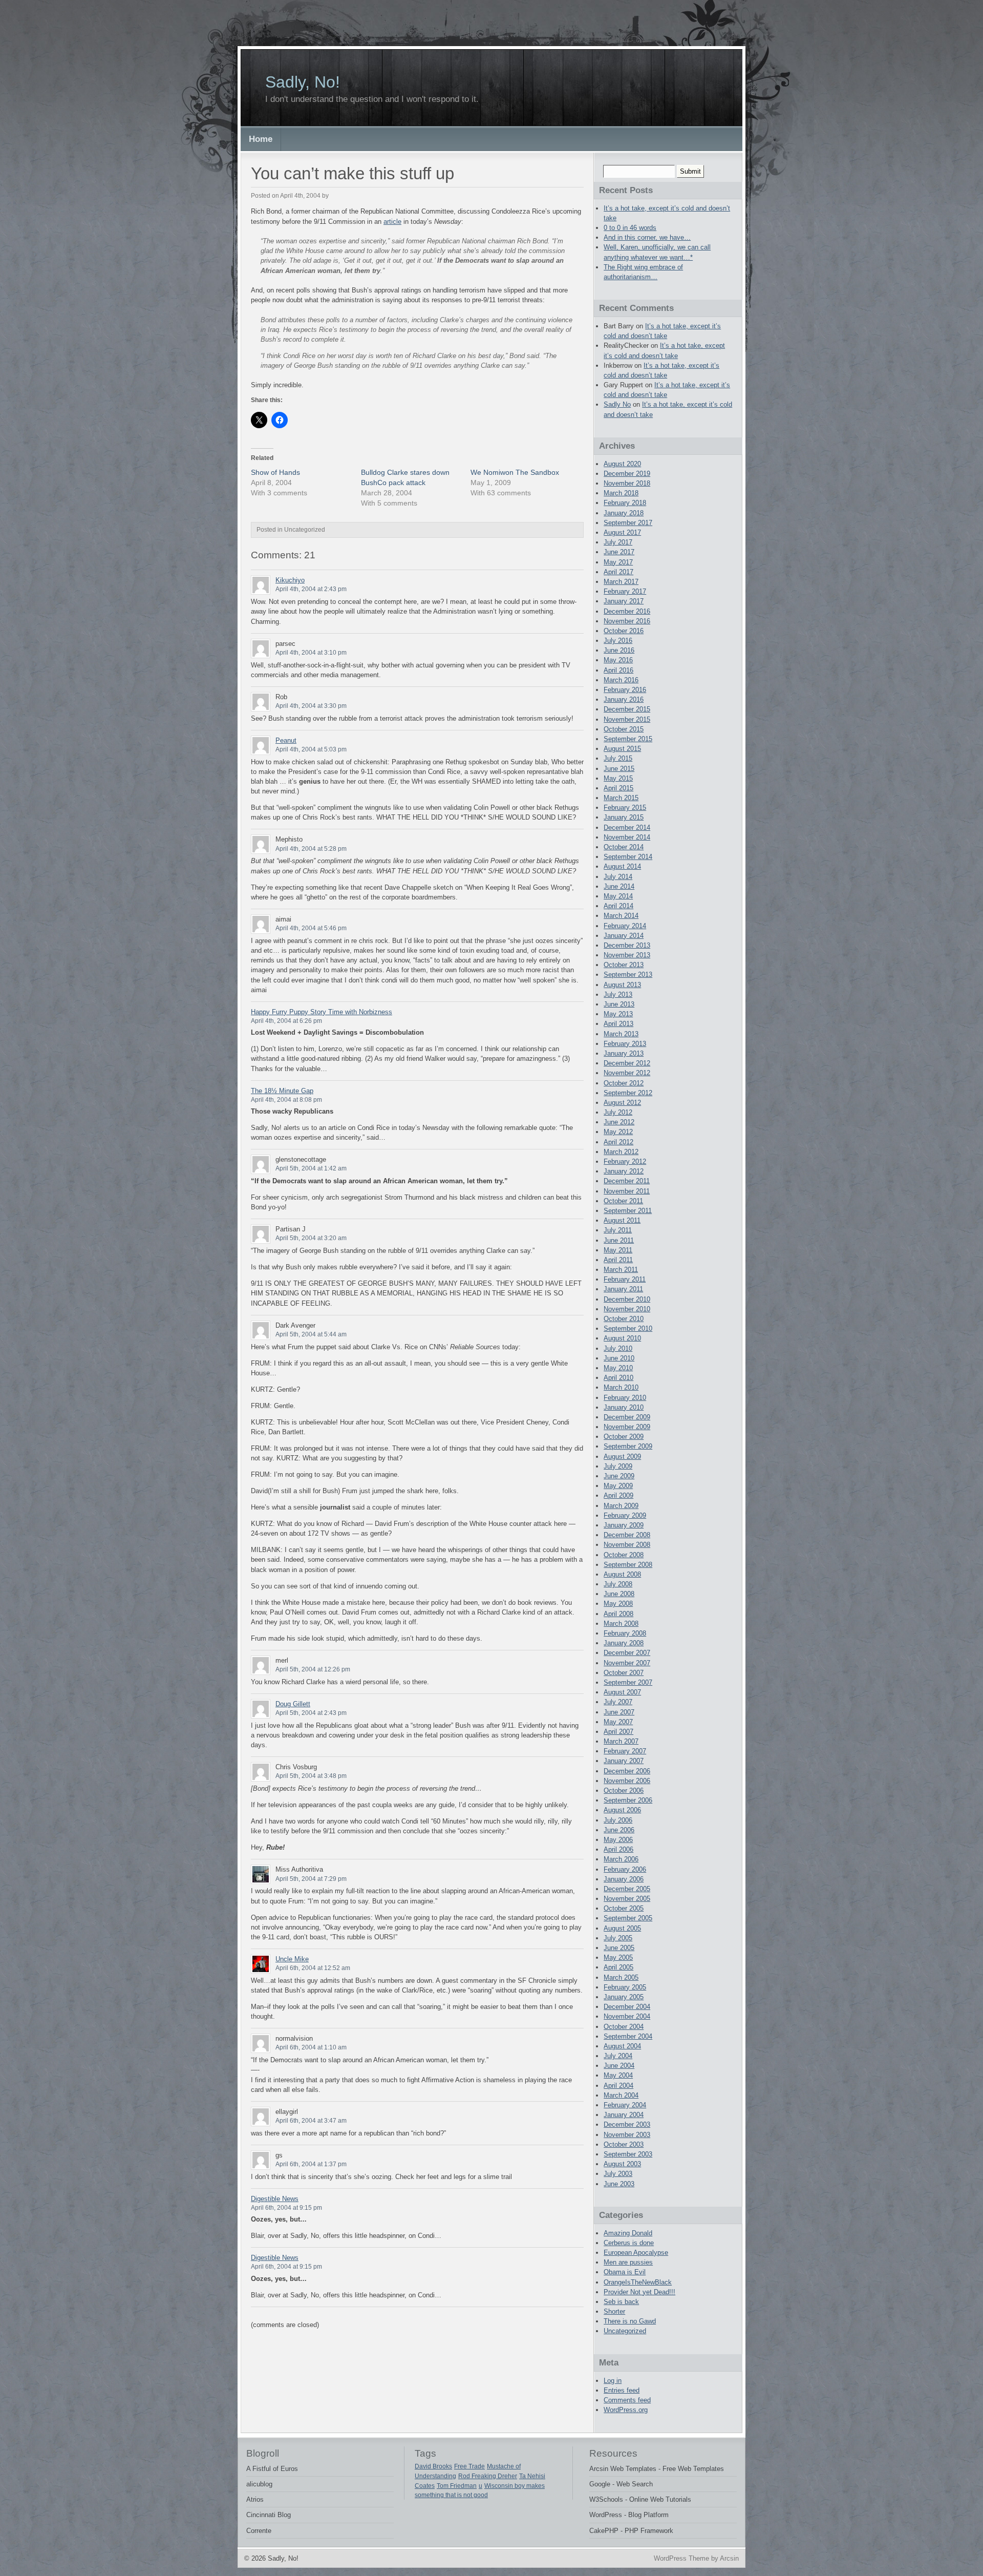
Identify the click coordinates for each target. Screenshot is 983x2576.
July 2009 (618, 1466)
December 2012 (627, 1063)
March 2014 (621, 916)
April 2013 (618, 1024)
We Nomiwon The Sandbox (515, 472)
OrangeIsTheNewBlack (638, 2282)
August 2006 (622, 1810)
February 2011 (625, 1279)
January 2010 (624, 1407)
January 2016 (624, 699)
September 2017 (628, 523)
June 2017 (619, 552)
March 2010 (621, 1387)
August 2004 (622, 2046)
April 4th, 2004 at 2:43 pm (311, 589)
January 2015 (624, 817)
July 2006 (618, 1820)
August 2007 (622, 1692)
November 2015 (627, 719)
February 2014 (625, 926)
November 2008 (627, 1545)
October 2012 (624, 1083)
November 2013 (627, 955)
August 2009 (622, 1457)
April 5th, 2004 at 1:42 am (311, 1168)
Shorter (614, 2311)
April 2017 (618, 572)
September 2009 (628, 1446)
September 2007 (628, 1682)
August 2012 (622, 1103)
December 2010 (627, 1299)
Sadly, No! (303, 82)
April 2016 (618, 670)
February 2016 (625, 690)
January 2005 (624, 1997)
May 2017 (618, 562)
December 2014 (627, 828)
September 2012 (628, 1093)
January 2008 (624, 1643)
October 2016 (624, 631)
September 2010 (628, 1328)
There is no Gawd (630, 2321)
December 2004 (627, 2007)
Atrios (255, 2499)
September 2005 (628, 1918)
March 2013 (621, 1034)
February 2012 (625, 1161)
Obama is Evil (625, 2272)
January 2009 (624, 1525)
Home (261, 139)
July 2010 (618, 1348)
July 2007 (618, 1702)
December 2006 (627, 1771)
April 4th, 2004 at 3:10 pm (311, 653)
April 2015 (618, 788)
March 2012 (621, 1152)
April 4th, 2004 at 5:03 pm (311, 749)
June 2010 (619, 1358)
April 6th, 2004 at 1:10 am (311, 2047)
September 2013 (628, 975)
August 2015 (622, 749)
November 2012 (627, 1073)
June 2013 (619, 1004)
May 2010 (618, 1368)
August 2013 (622, 985)
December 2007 (627, 1653)
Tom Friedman (457, 2486)
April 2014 (618, 906)
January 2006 (624, 1879)
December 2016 (627, 611)
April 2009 (618, 1495)
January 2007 (624, 1761)
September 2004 (628, 2036)
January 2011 (623, 1289)
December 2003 (627, 2124)
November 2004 (627, 2016)
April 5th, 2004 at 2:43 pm (311, 1713)
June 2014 (619, 886)
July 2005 (618, 1938)
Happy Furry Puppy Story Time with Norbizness (322, 1012)
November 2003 (627, 2135)
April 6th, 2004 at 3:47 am (311, 2121)
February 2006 (625, 1869)
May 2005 (618, 1957)
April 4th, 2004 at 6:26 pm (286, 1021)
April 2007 (618, 1732)
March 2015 (621, 798)
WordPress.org (626, 2410)
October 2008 (624, 1555)
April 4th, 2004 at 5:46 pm (311, 928)
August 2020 (622, 464)
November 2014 (627, 837)
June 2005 (619, 1948)
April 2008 (618, 1614)
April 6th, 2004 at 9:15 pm (286, 2208)
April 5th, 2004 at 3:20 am (311, 1238)
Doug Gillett (293, 1704)
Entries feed (622, 2390)
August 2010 (622, 1338)
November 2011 (627, 1191)
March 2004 (621, 2095)
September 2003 (628, 2154)
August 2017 (622, 532)
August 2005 (622, 1928)
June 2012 (619, 1122)
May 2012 (618, 1132)
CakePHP (604, 2531)
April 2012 (618, 1142)
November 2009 (627, 1427)
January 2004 (624, 2115)
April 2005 (618, 1967)
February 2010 (625, 1398)
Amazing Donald (628, 2233)
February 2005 (625, 1987)
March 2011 (621, 1270)
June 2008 (619, 1594)
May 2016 (618, 660)
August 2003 (622, 2164)
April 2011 (618, 1260)
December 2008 (627, 1535)
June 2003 (619, 2184)
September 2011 (628, 1211)
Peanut (286, 740)
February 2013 (625, 1044)
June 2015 (619, 769)
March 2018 (621, 493)
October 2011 (623, 1201)
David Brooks (433, 2466)
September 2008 (628, 1565)
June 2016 (619, 650)
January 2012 (624, 1171)
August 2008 (622, 1574)
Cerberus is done (629, 2243)
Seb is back (621, 2302)
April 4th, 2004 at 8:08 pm (286, 1100)
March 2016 (621, 680)
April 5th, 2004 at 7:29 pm (311, 1879)
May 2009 (618, 1486)
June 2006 (619, 1830)
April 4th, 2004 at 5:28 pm (311, 849)
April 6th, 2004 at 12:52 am (313, 1968)
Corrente (259, 2531)
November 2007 (627, 1663)
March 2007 (621, 1741)
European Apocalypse (636, 2253)
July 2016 (618, 641)
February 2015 (625, 808)
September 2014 (628, 857)
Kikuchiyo (290, 580)
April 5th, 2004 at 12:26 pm (313, 1669)
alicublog (259, 2484)
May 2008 (618, 1604)
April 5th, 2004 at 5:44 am (311, 1334)
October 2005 (624, 1908)
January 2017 (624, 601)
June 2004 (619, 2066)
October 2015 (624, 729)
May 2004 (618, 2075)
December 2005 (627, 1889)
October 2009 (624, 1437)
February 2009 (625, 1515)
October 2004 (624, 2027)
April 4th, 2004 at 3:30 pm (311, 706)
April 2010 (618, 1378)
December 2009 (627, 1417)
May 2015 (618, 778)
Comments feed (627, 2400)
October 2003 (624, 2144)
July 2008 (618, 1584)
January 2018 (624, 513)
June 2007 (619, 1712)
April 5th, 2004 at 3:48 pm (311, 1776)
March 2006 (621, 1859)
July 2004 (618, 2056)
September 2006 (628, 1800)
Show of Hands (275, 472)
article (392, 222)
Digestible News (275, 2199)
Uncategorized (625, 2331)
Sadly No (617, 404)
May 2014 (618, 896)
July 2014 (618, 877)
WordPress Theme (681, 2558)
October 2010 (624, 1319)
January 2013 (624, 1053)
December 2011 (627, 1181)
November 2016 (627, 621)
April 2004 (618, 2086)
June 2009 (619, 1476)
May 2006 (618, 1840)
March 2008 (621, 1624)
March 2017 (621, 582)
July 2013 (618, 994)
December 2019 (627, 474)
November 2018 (627, 483)
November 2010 (627, 1309)
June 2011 (619, 1240)
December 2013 (627, 945)
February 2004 (625, 2105)
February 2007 (625, 1751)
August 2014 (622, 866)
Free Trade (469, 2466)
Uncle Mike (292, 1959)
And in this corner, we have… (647, 237)
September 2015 (628, 739)
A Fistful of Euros (272, 2469)
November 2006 (627, 1781)
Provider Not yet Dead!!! (639, 2292)
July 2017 (618, 542)
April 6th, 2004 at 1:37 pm (311, 2164)
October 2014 (624, 847)
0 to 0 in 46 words (630, 228)
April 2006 (618, 1849)
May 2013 (618, 1014)
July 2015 (618, 758)
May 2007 (618, 1722)
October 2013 (624, 965)
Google (600, 2484)
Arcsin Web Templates (623, 2469)
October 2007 (624, 1673)
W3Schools (606, 2499)
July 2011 (618, 1230)
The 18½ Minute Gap (282, 1091)
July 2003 (618, 2174)
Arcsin (729, 2558)
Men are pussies (628, 2262)
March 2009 (621, 1506)
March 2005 (621, 1977)
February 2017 (625, 591)
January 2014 (624, 936)
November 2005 (627, 1899)
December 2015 (627, 709)
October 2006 (624, 1790)
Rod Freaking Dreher (488, 2476)
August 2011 (622, 1220)
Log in (613, 2381)
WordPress (606, 2515)
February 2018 (625, 503)
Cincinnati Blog (269, 2515)
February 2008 (625, 1633)
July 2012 (618, 1112)
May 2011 (618, 1250)
